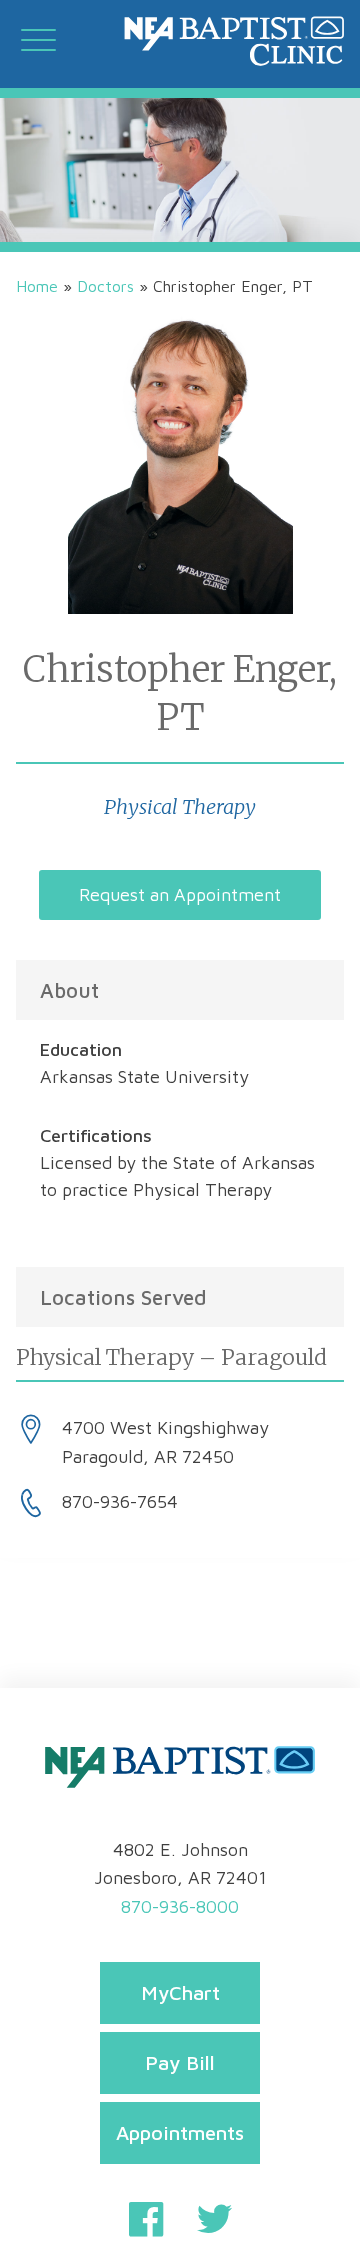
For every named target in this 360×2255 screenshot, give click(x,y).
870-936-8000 (180, 1906)
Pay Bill (180, 2062)
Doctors (105, 286)
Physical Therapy (180, 806)
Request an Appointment (180, 894)
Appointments (180, 2132)
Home (37, 286)
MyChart (180, 1992)
